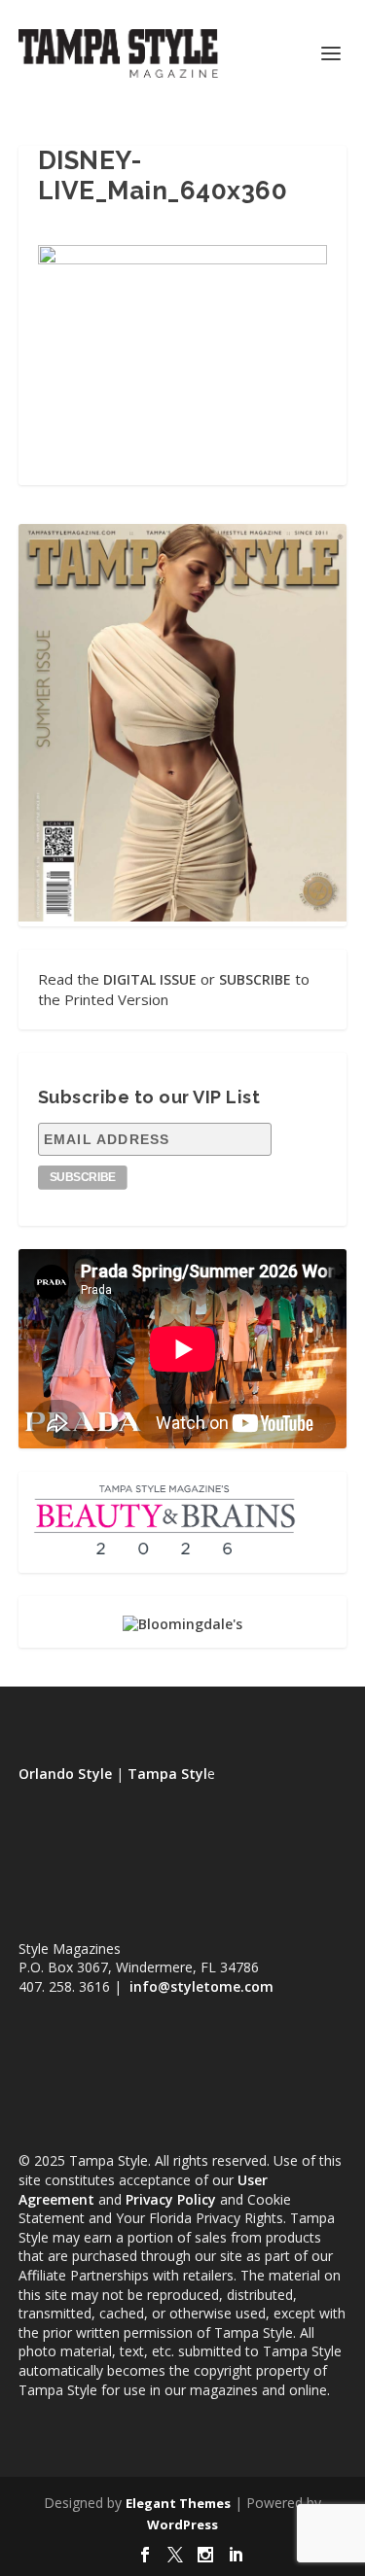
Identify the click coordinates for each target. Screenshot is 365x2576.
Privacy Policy (171, 2199)
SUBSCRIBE (255, 979)
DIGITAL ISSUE (150, 979)
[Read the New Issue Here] (183, 916)
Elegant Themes (178, 2503)
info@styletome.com (201, 1986)
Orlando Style (65, 1774)
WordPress (182, 2524)
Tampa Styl (167, 1774)
